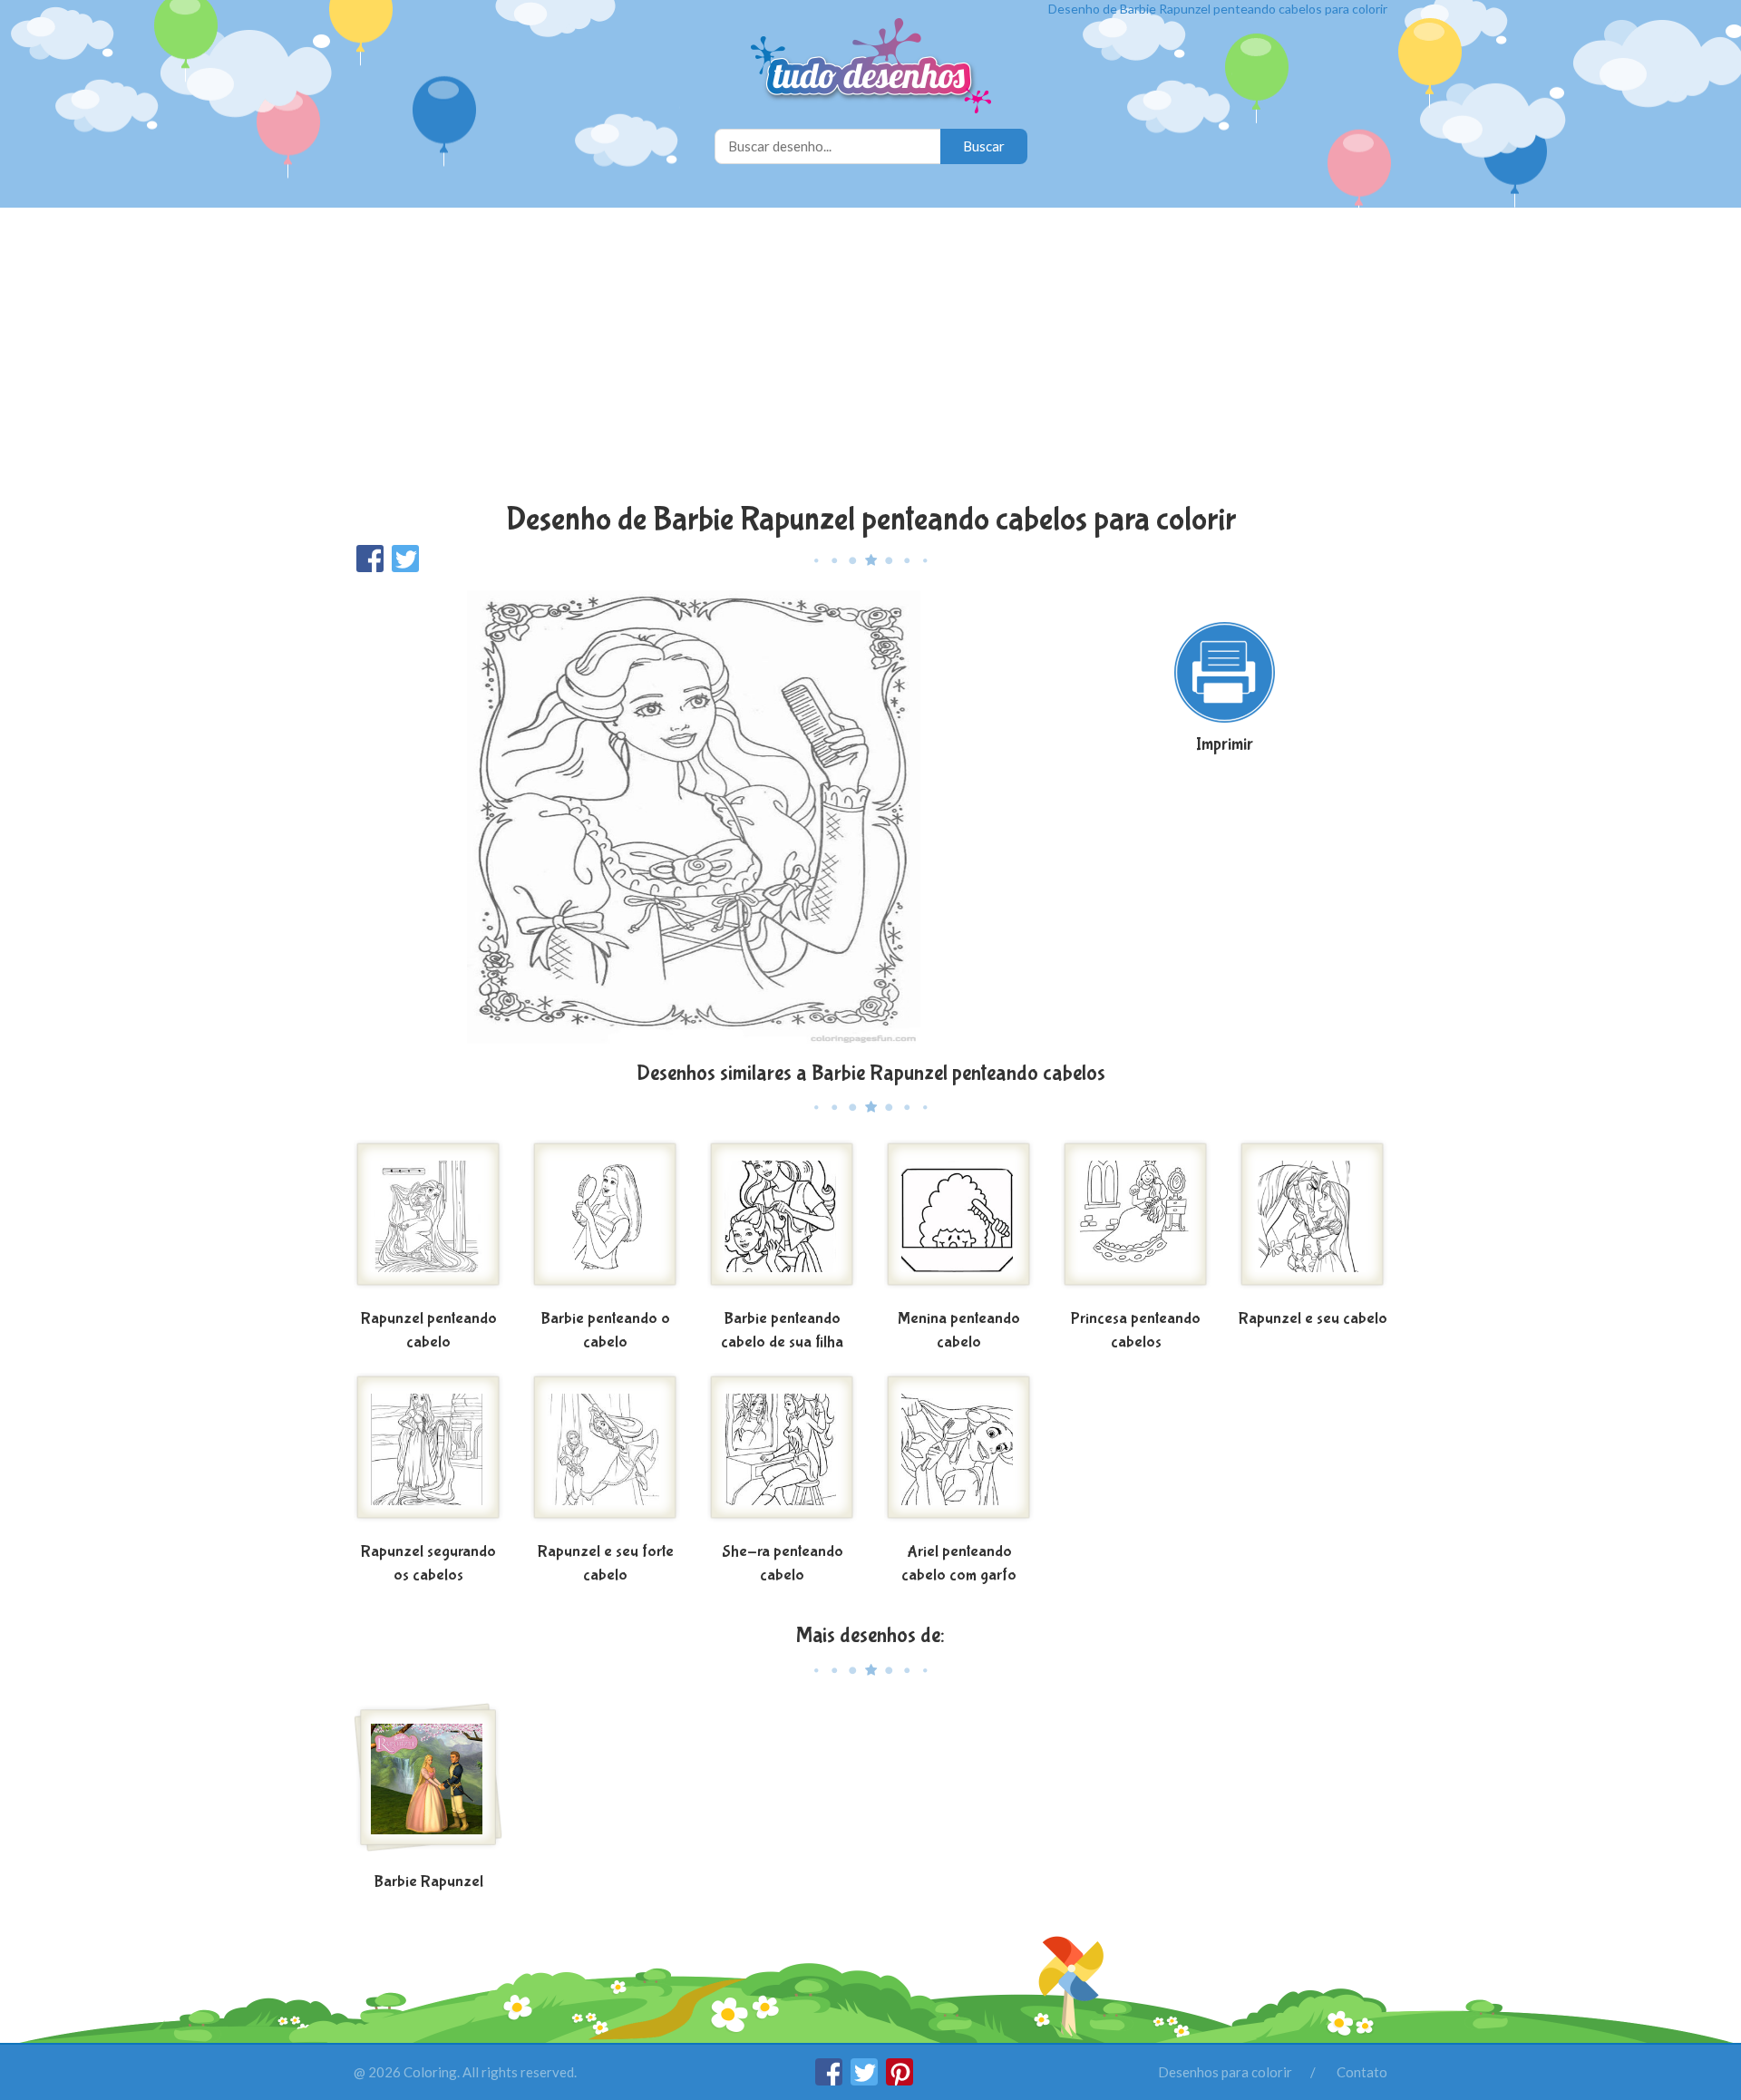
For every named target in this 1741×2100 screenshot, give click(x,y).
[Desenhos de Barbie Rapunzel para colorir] (428, 1784)
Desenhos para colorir (1225, 2072)
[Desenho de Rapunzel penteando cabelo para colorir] (428, 1221)
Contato (1362, 2072)
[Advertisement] (870, 357)
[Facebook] (830, 2080)
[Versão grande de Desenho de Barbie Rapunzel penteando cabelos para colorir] (694, 816)
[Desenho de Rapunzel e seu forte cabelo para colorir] (605, 1454)
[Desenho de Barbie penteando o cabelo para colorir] (605, 1221)
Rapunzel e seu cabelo (1313, 1319)
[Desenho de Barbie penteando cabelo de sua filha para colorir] (782, 1221)
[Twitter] (866, 2080)
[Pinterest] (900, 2080)
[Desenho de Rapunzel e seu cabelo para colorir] (1313, 1221)
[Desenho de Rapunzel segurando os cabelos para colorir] (428, 1454)
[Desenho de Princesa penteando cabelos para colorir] (1136, 1221)
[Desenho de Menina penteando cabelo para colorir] (959, 1221)
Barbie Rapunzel (428, 1882)
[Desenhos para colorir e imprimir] (871, 68)
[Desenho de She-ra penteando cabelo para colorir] (782, 1454)
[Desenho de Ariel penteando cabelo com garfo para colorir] (959, 1454)
